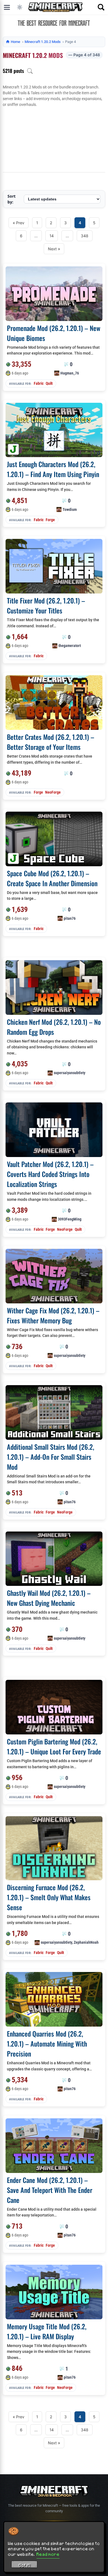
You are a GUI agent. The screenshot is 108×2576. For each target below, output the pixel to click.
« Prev (19, 223)
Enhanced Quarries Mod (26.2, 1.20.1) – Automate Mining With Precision (47, 2044)
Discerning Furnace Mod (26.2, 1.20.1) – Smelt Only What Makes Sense (49, 1897)
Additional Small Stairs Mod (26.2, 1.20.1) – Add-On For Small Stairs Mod (51, 1457)
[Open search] (101, 7)
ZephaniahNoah (86, 1942)
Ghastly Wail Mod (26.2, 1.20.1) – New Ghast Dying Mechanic (49, 1598)
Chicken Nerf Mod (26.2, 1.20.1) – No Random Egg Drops (54, 1027)
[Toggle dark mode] (20, 7)
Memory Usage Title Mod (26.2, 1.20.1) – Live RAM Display (47, 2331)
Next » (54, 249)
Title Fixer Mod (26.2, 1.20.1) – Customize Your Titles (46, 605)
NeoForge (53, 792)
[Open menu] (7, 7)
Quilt (49, 383)
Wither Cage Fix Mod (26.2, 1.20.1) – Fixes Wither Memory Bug (53, 1315)
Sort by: (11, 199)
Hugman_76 (70, 373)
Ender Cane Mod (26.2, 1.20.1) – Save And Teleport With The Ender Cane (50, 2190)
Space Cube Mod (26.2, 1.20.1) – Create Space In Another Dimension (52, 878)
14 (52, 236)
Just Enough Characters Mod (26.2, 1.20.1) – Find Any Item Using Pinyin (53, 469)
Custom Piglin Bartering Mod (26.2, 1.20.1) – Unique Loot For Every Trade (54, 1746)
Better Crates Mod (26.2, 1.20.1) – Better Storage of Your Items (51, 742)
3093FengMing (70, 1219)
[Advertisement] (54, 140)
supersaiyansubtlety (70, 1073)
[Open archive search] (30, 71)
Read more (48, 2554)
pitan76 (70, 918)
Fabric (39, 383)
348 (85, 236)
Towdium (70, 509)
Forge (50, 520)
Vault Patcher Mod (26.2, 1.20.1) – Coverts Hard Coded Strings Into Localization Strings (50, 1174)
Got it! (25, 2565)
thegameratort (70, 646)
